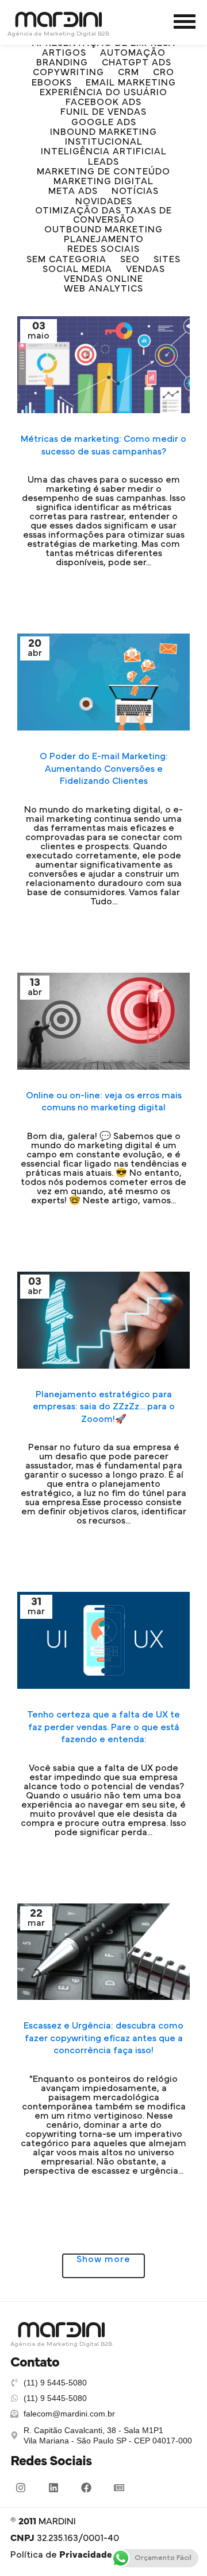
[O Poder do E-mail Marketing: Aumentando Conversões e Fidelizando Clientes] (103, 682)
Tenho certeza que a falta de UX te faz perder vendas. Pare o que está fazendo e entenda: (103, 1727)
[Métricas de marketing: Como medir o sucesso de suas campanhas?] (103, 365)
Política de (61, 2555)
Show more (103, 2259)
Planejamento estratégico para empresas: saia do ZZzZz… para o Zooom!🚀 (104, 1407)
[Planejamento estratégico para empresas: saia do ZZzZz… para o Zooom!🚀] (103, 1320)
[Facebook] (86, 2488)
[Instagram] (21, 2488)
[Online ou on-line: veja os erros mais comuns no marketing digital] (103, 1021)
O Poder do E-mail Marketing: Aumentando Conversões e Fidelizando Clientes (104, 769)
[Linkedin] (53, 2488)
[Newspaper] (119, 2488)
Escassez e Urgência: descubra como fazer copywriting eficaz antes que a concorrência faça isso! (103, 2038)
